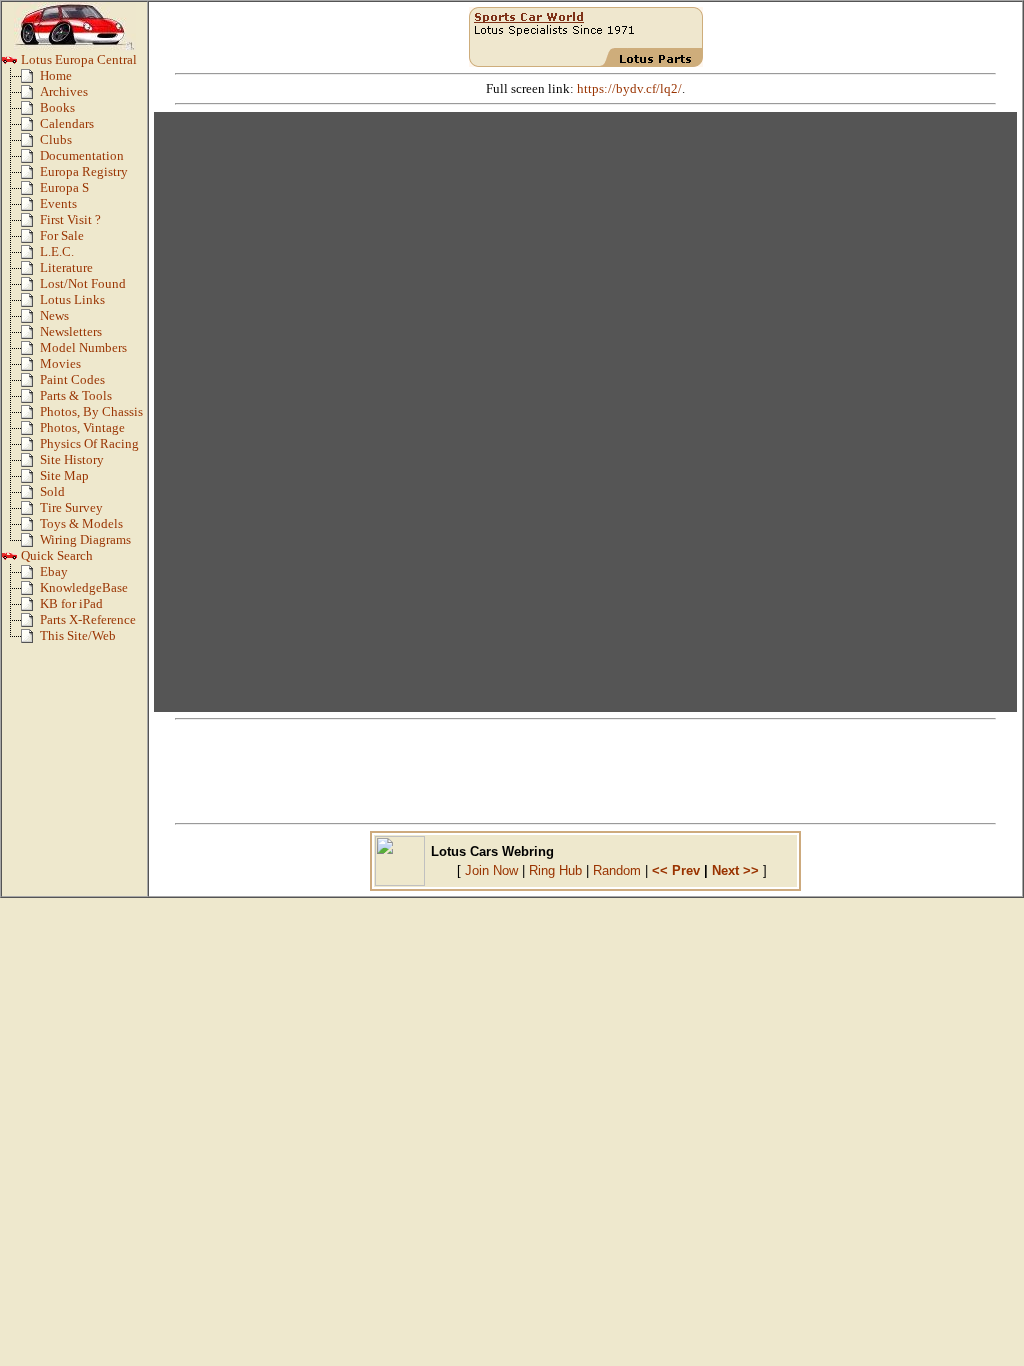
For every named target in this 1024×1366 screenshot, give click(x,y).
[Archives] (30, 96)
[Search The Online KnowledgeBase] (30, 592)
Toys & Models (81, 524)
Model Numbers (83, 348)
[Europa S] (30, 192)
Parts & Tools (76, 396)
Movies (60, 364)
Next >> (735, 870)
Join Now (491, 870)
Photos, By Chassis (91, 412)
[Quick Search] (10, 560)
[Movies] (30, 368)
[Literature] (30, 272)
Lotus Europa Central (77, 60)
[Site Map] (30, 480)
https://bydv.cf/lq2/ (629, 89)
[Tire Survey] (30, 512)
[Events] (30, 208)
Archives (64, 92)
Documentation (82, 156)
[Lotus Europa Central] (10, 64)
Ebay (54, 572)
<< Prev (676, 870)
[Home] (30, 80)
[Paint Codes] (30, 384)
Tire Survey (71, 508)
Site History (72, 460)
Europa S (64, 188)
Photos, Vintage (82, 428)
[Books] (30, 112)
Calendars (67, 124)
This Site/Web (78, 636)
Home (56, 76)
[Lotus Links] (30, 304)
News (54, 316)
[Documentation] (30, 160)
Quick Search (55, 556)
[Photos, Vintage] (30, 432)
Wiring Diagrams (85, 540)
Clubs (56, 140)
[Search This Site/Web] (30, 640)
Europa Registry (84, 172)
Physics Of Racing (89, 444)
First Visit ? (70, 220)
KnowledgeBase (84, 588)
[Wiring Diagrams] (30, 544)
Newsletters (71, 332)
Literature (66, 268)
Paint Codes (72, 380)
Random (617, 870)
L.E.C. (57, 252)
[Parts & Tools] (30, 400)
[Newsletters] (30, 336)
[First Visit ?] (30, 224)
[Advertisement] (586, 771)
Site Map (64, 476)
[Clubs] (30, 144)
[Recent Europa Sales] (30, 496)
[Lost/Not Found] (30, 288)
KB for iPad (71, 604)
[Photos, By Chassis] (30, 416)
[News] (30, 320)
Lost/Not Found (83, 284)
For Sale (62, 236)
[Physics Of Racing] (30, 448)
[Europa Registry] (30, 176)
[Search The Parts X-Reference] (30, 624)
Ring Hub (555, 870)
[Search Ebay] (30, 576)
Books (57, 108)
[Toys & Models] (30, 528)
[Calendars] (30, 128)
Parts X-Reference (88, 620)
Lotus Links (72, 300)
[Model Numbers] (30, 352)
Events (58, 204)
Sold (52, 492)
